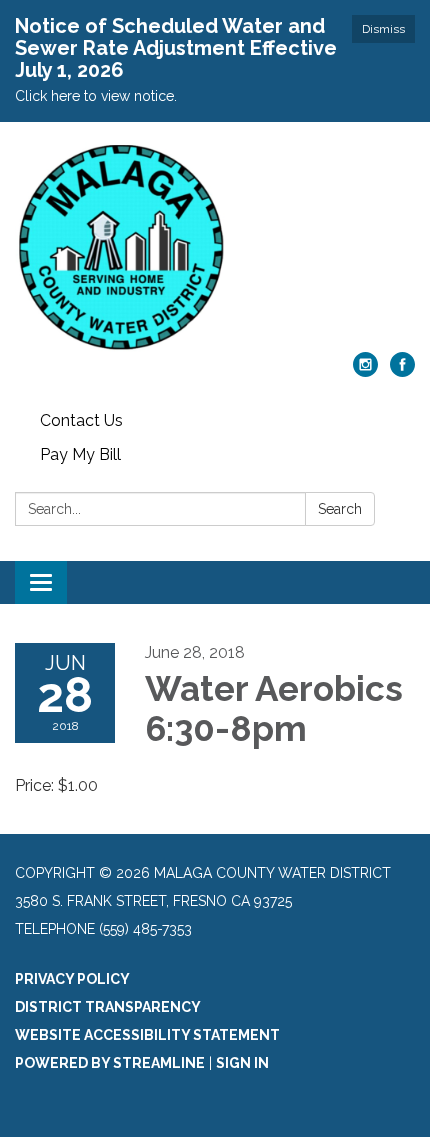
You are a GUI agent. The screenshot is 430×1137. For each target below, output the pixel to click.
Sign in (242, 1063)
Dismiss (383, 29)
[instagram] (365, 371)
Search (340, 509)
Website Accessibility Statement (147, 1035)
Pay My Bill (80, 454)
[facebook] (402, 371)
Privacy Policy (72, 979)
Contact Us (81, 420)
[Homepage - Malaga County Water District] (215, 247)
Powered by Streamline (110, 1063)
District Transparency (108, 1007)
